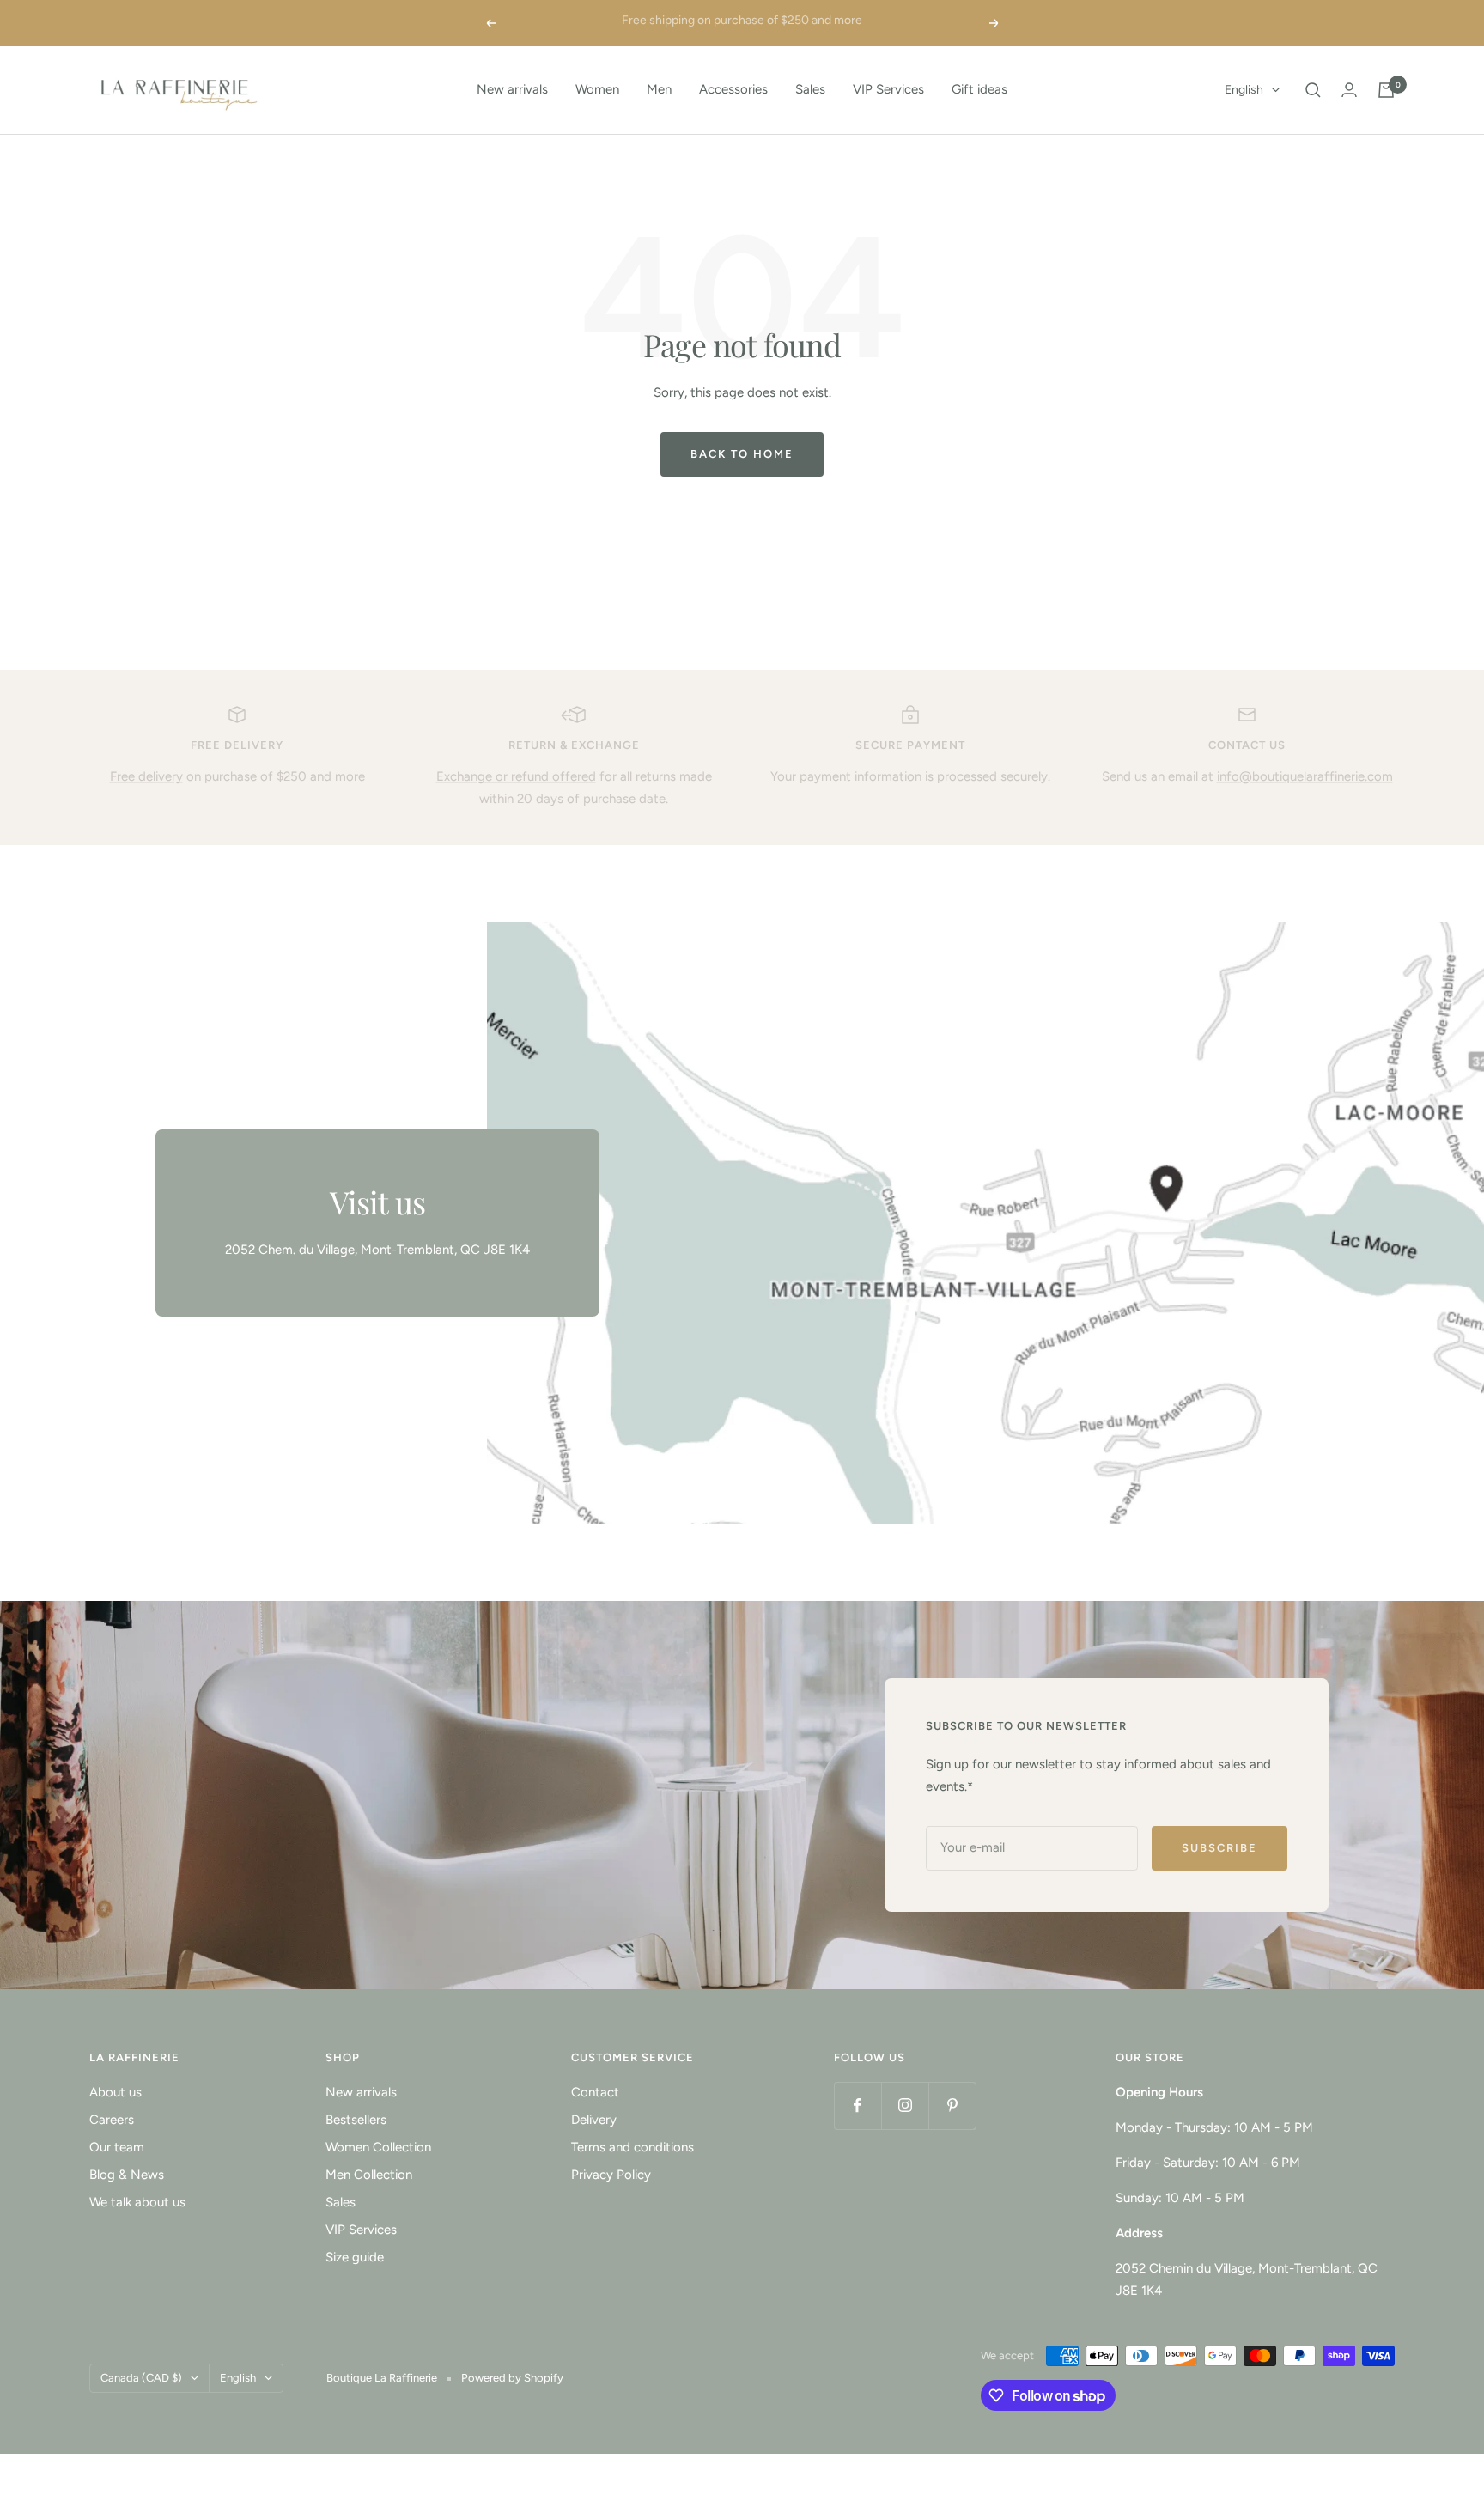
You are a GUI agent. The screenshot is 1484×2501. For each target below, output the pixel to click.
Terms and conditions (633, 2147)
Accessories (733, 89)
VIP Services (888, 89)
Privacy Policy (611, 2175)
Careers (112, 2120)
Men (659, 89)
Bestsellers (356, 2120)
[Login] (1349, 90)
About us (116, 2092)
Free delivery (146, 776)
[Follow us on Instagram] (905, 2105)
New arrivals (512, 89)
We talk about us (137, 2202)
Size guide (355, 2257)
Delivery (594, 2120)
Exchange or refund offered (516, 776)
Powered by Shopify (512, 2378)
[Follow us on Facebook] (858, 2105)
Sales (810, 89)
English (1244, 90)
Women (597, 89)
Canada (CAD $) (141, 2378)
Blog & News (127, 2175)
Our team (117, 2147)
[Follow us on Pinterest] (952, 2105)
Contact (595, 2092)
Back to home (742, 454)
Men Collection (369, 2175)
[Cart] (1386, 90)
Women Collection (378, 2147)
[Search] (1313, 90)
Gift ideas (979, 89)
